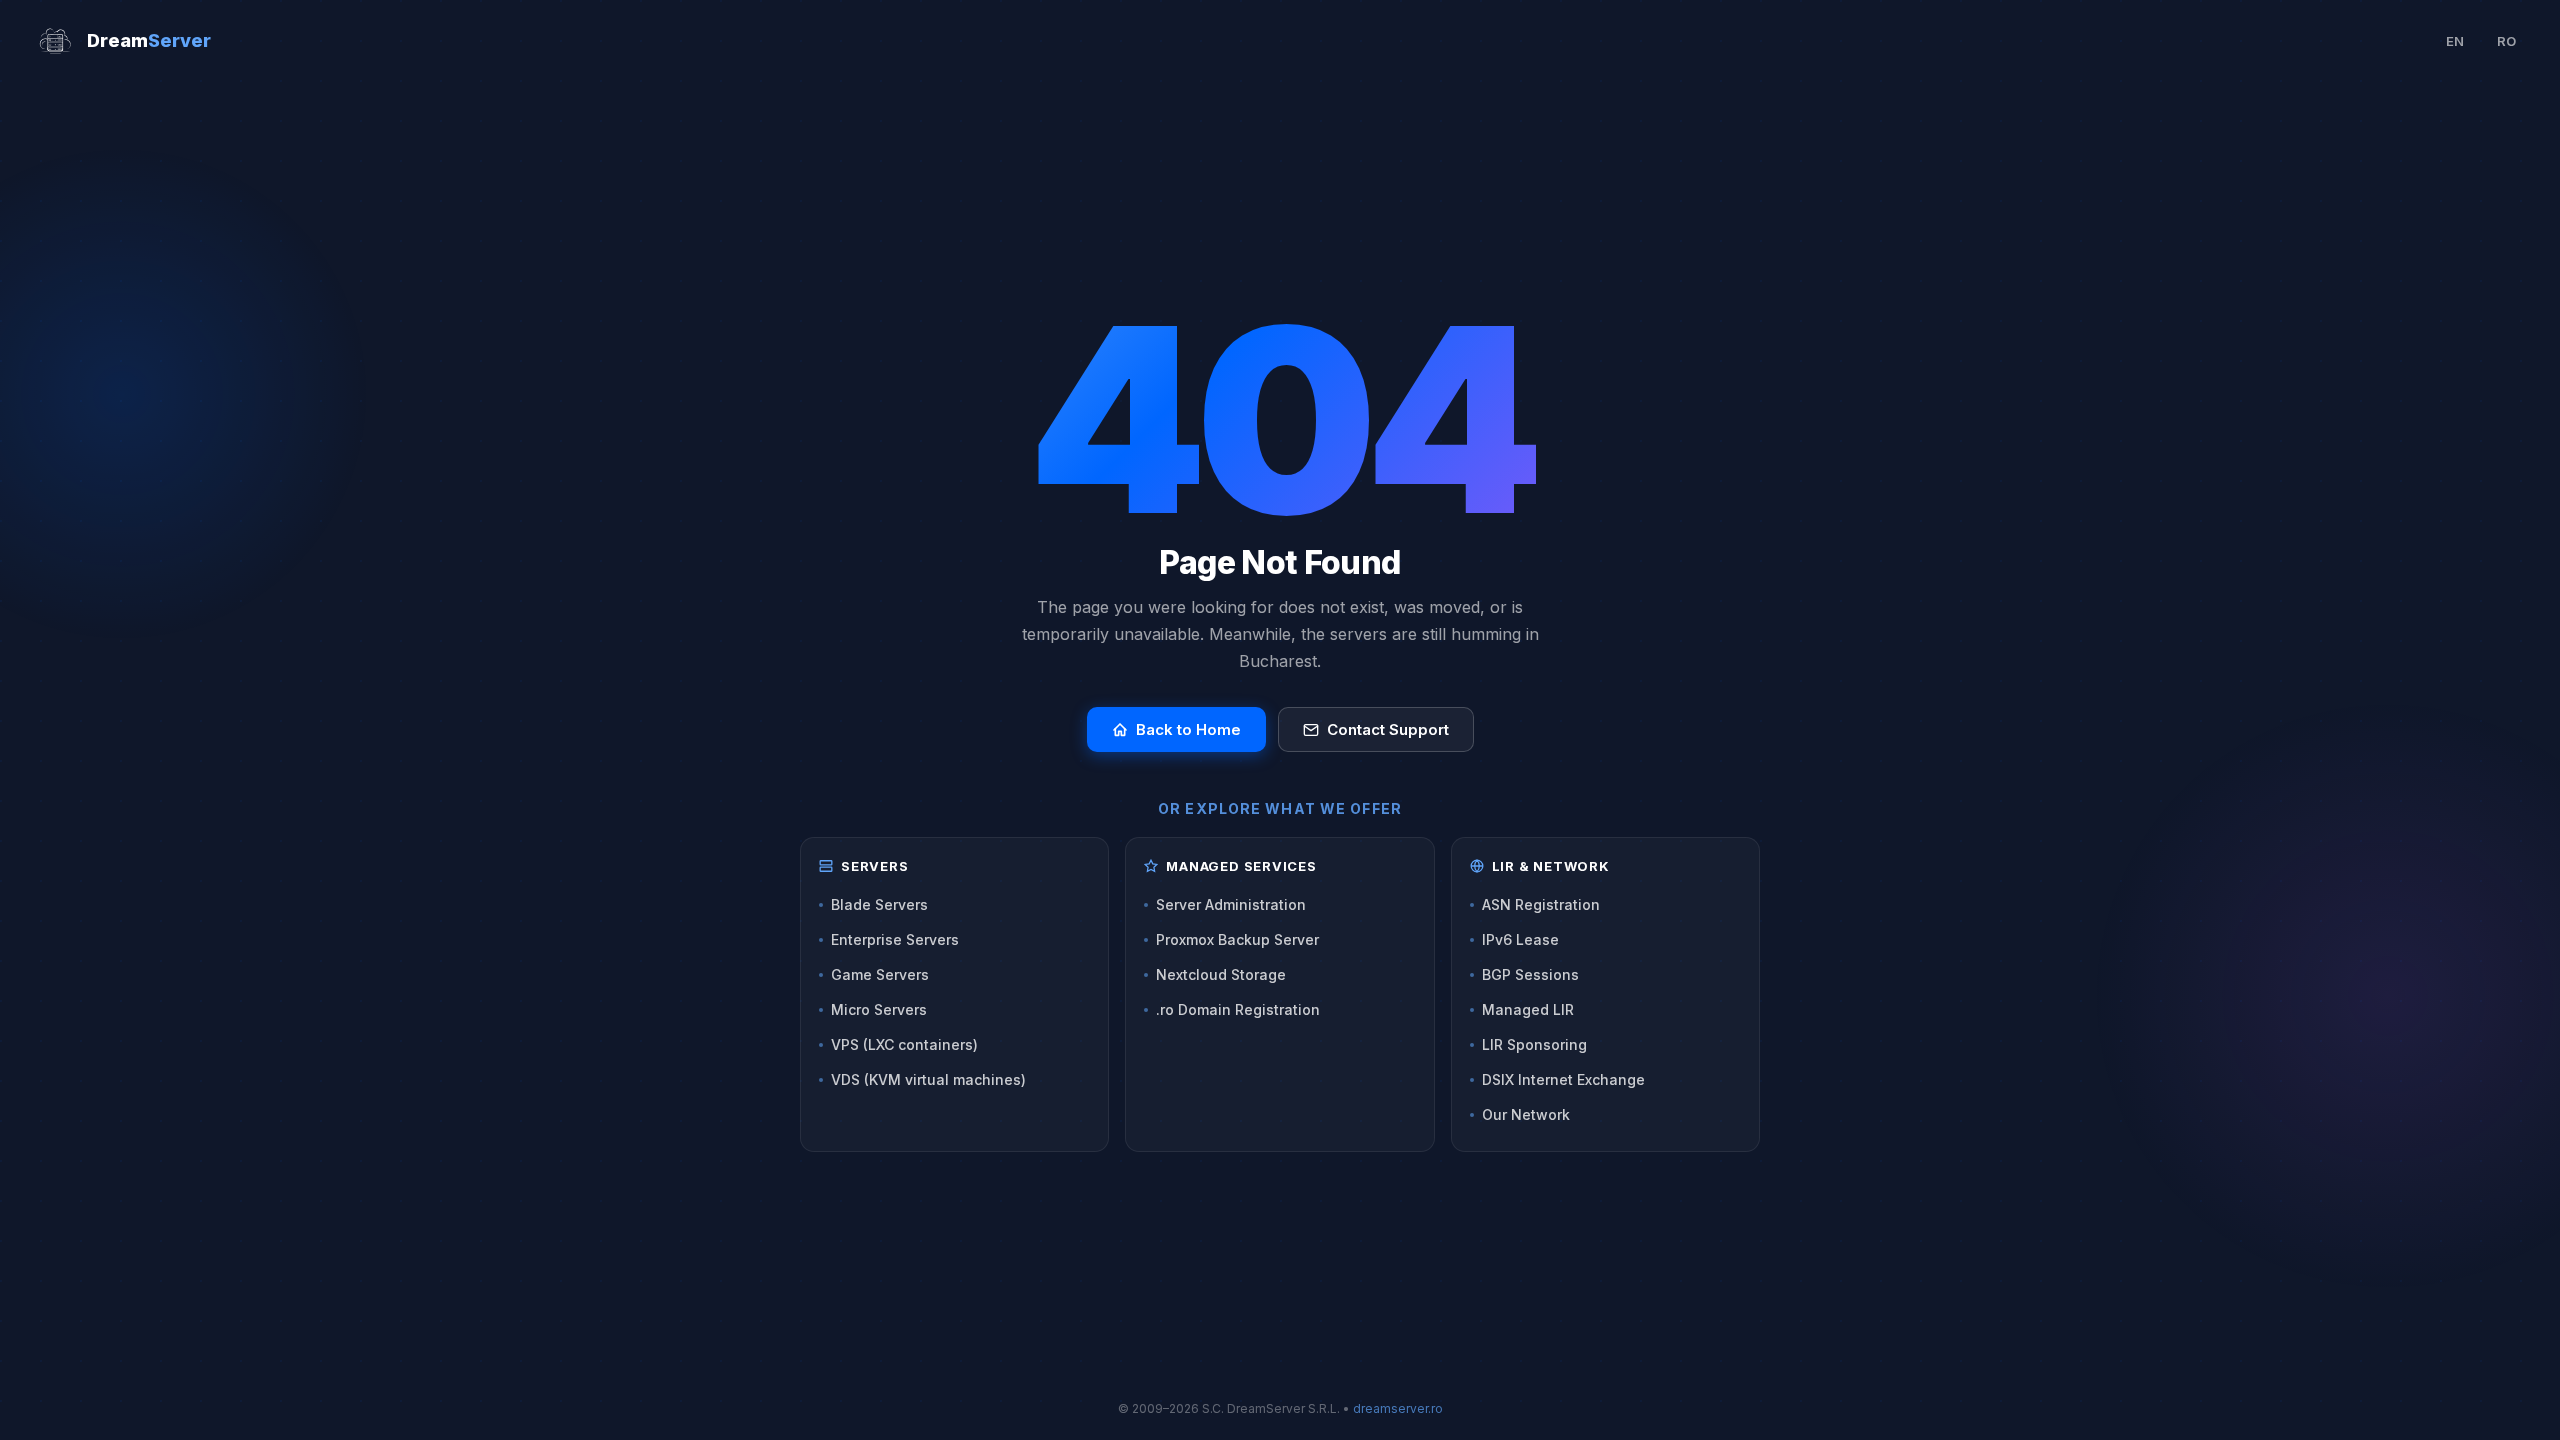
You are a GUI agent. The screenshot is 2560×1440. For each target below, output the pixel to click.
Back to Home (1188, 729)
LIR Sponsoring (1534, 1044)
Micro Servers (879, 1009)
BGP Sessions (1530, 974)
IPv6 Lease (1520, 939)
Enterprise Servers (895, 939)
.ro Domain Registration (1238, 1009)
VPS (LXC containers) (904, 1044)
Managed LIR (1528, 1009)
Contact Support (1388, 729)
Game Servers (880, 974)
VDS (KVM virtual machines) (928, 1079)
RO (2506, 41)
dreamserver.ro (1398, 1408)
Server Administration (1231, 904)
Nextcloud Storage (1221, 974)
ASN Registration (1541, 904)
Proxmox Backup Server (1237, 939)
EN (2455, 41)
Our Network (1526, 1114)
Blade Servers (879, 904)
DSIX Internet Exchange (1563, 1079)
